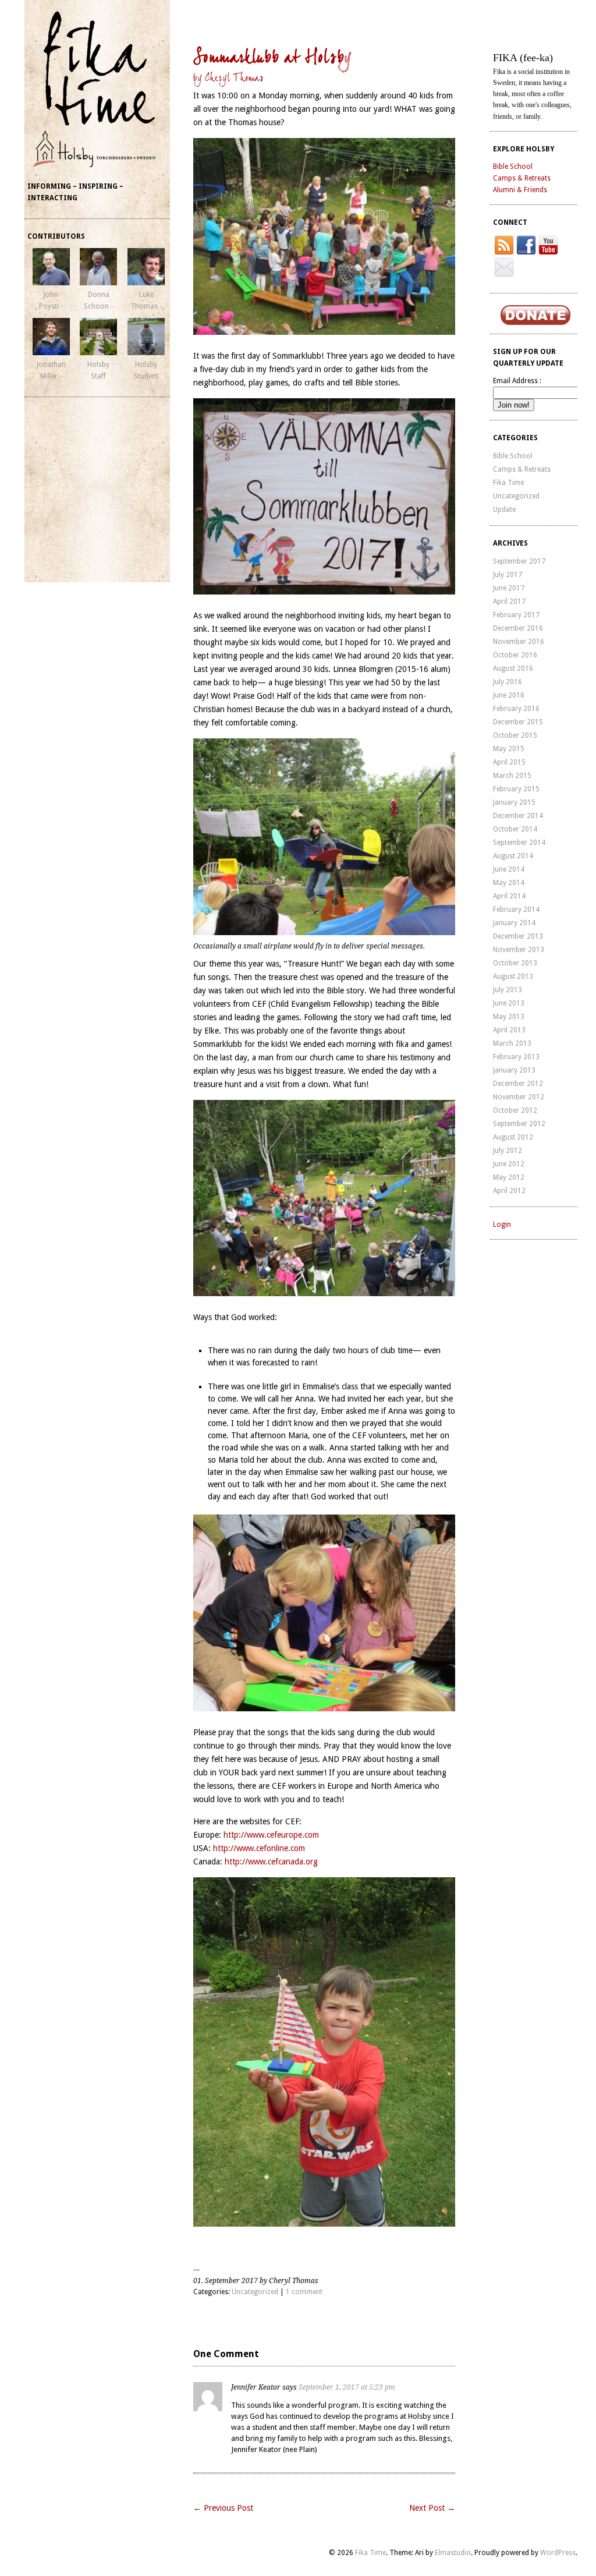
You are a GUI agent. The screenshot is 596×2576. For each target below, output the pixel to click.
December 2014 (518, 816)
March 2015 (512, 776)
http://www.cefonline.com (259, 1848)
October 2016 (515, 655)
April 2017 (509, 601)
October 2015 (515, 735)
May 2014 (509, 883)
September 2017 (519, 561)
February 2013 (516, 1057)
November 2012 (519, 1097)
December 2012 (518, 1084)
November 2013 (519, 950)
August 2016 (513, 668)
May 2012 (509, 1177)
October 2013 (515, 963)
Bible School (513, 167)
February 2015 (516, 789)
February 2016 (516, 709)
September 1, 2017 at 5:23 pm (376, 2387)
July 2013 (508, 990)
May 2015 (509, 749)
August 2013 (513, 976)
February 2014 (516, 910)
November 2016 (519, 642)
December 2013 (518, 936)
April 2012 (509, 1191)
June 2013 (509, 1003)
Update (504, 509)
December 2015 (518, 722)
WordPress (558, 2564)
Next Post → (432, 2519)
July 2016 (508, 682)
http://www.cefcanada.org (270, 1862)
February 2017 (516, 615)
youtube (548, 245)
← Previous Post (223, 2519)
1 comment (304, 2292)
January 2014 (514, 923)
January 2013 (514, 1070)
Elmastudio (453, 2564)
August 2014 (513, 856)
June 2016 (509, 695)
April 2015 (509, 762)
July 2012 (508, 1151)
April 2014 (509, 896)
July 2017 (508, 575)
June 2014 (509, 869)
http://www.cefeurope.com (271, 1835)
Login (502, 1225)
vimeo (504, 267)
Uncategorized (255, 2292)
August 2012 (513, 1137)
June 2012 (509, 1164)
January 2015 (514, 802)
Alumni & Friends (520, 190)
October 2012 (515, 1110)
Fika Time (508, 483)
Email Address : (517, 381)
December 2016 (518, 628)
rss (504, 245)
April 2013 (509, 1030)
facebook (526, 245)
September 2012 (519, 1124)
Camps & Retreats (522, 178)
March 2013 (512, 1043)
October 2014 (515, 829)
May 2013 (509, 1017)
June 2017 (509, 588)
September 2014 (519, 843)
